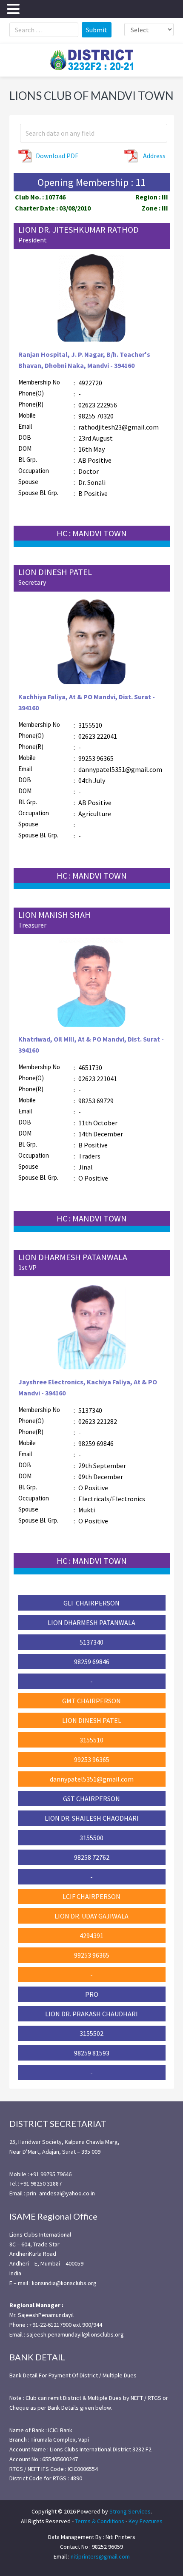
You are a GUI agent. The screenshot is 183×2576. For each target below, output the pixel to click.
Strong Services (130, 2511)
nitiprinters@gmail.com (100, 2556)
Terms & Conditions (100, 2521)
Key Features (146, 2521)
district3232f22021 (91, 60)
